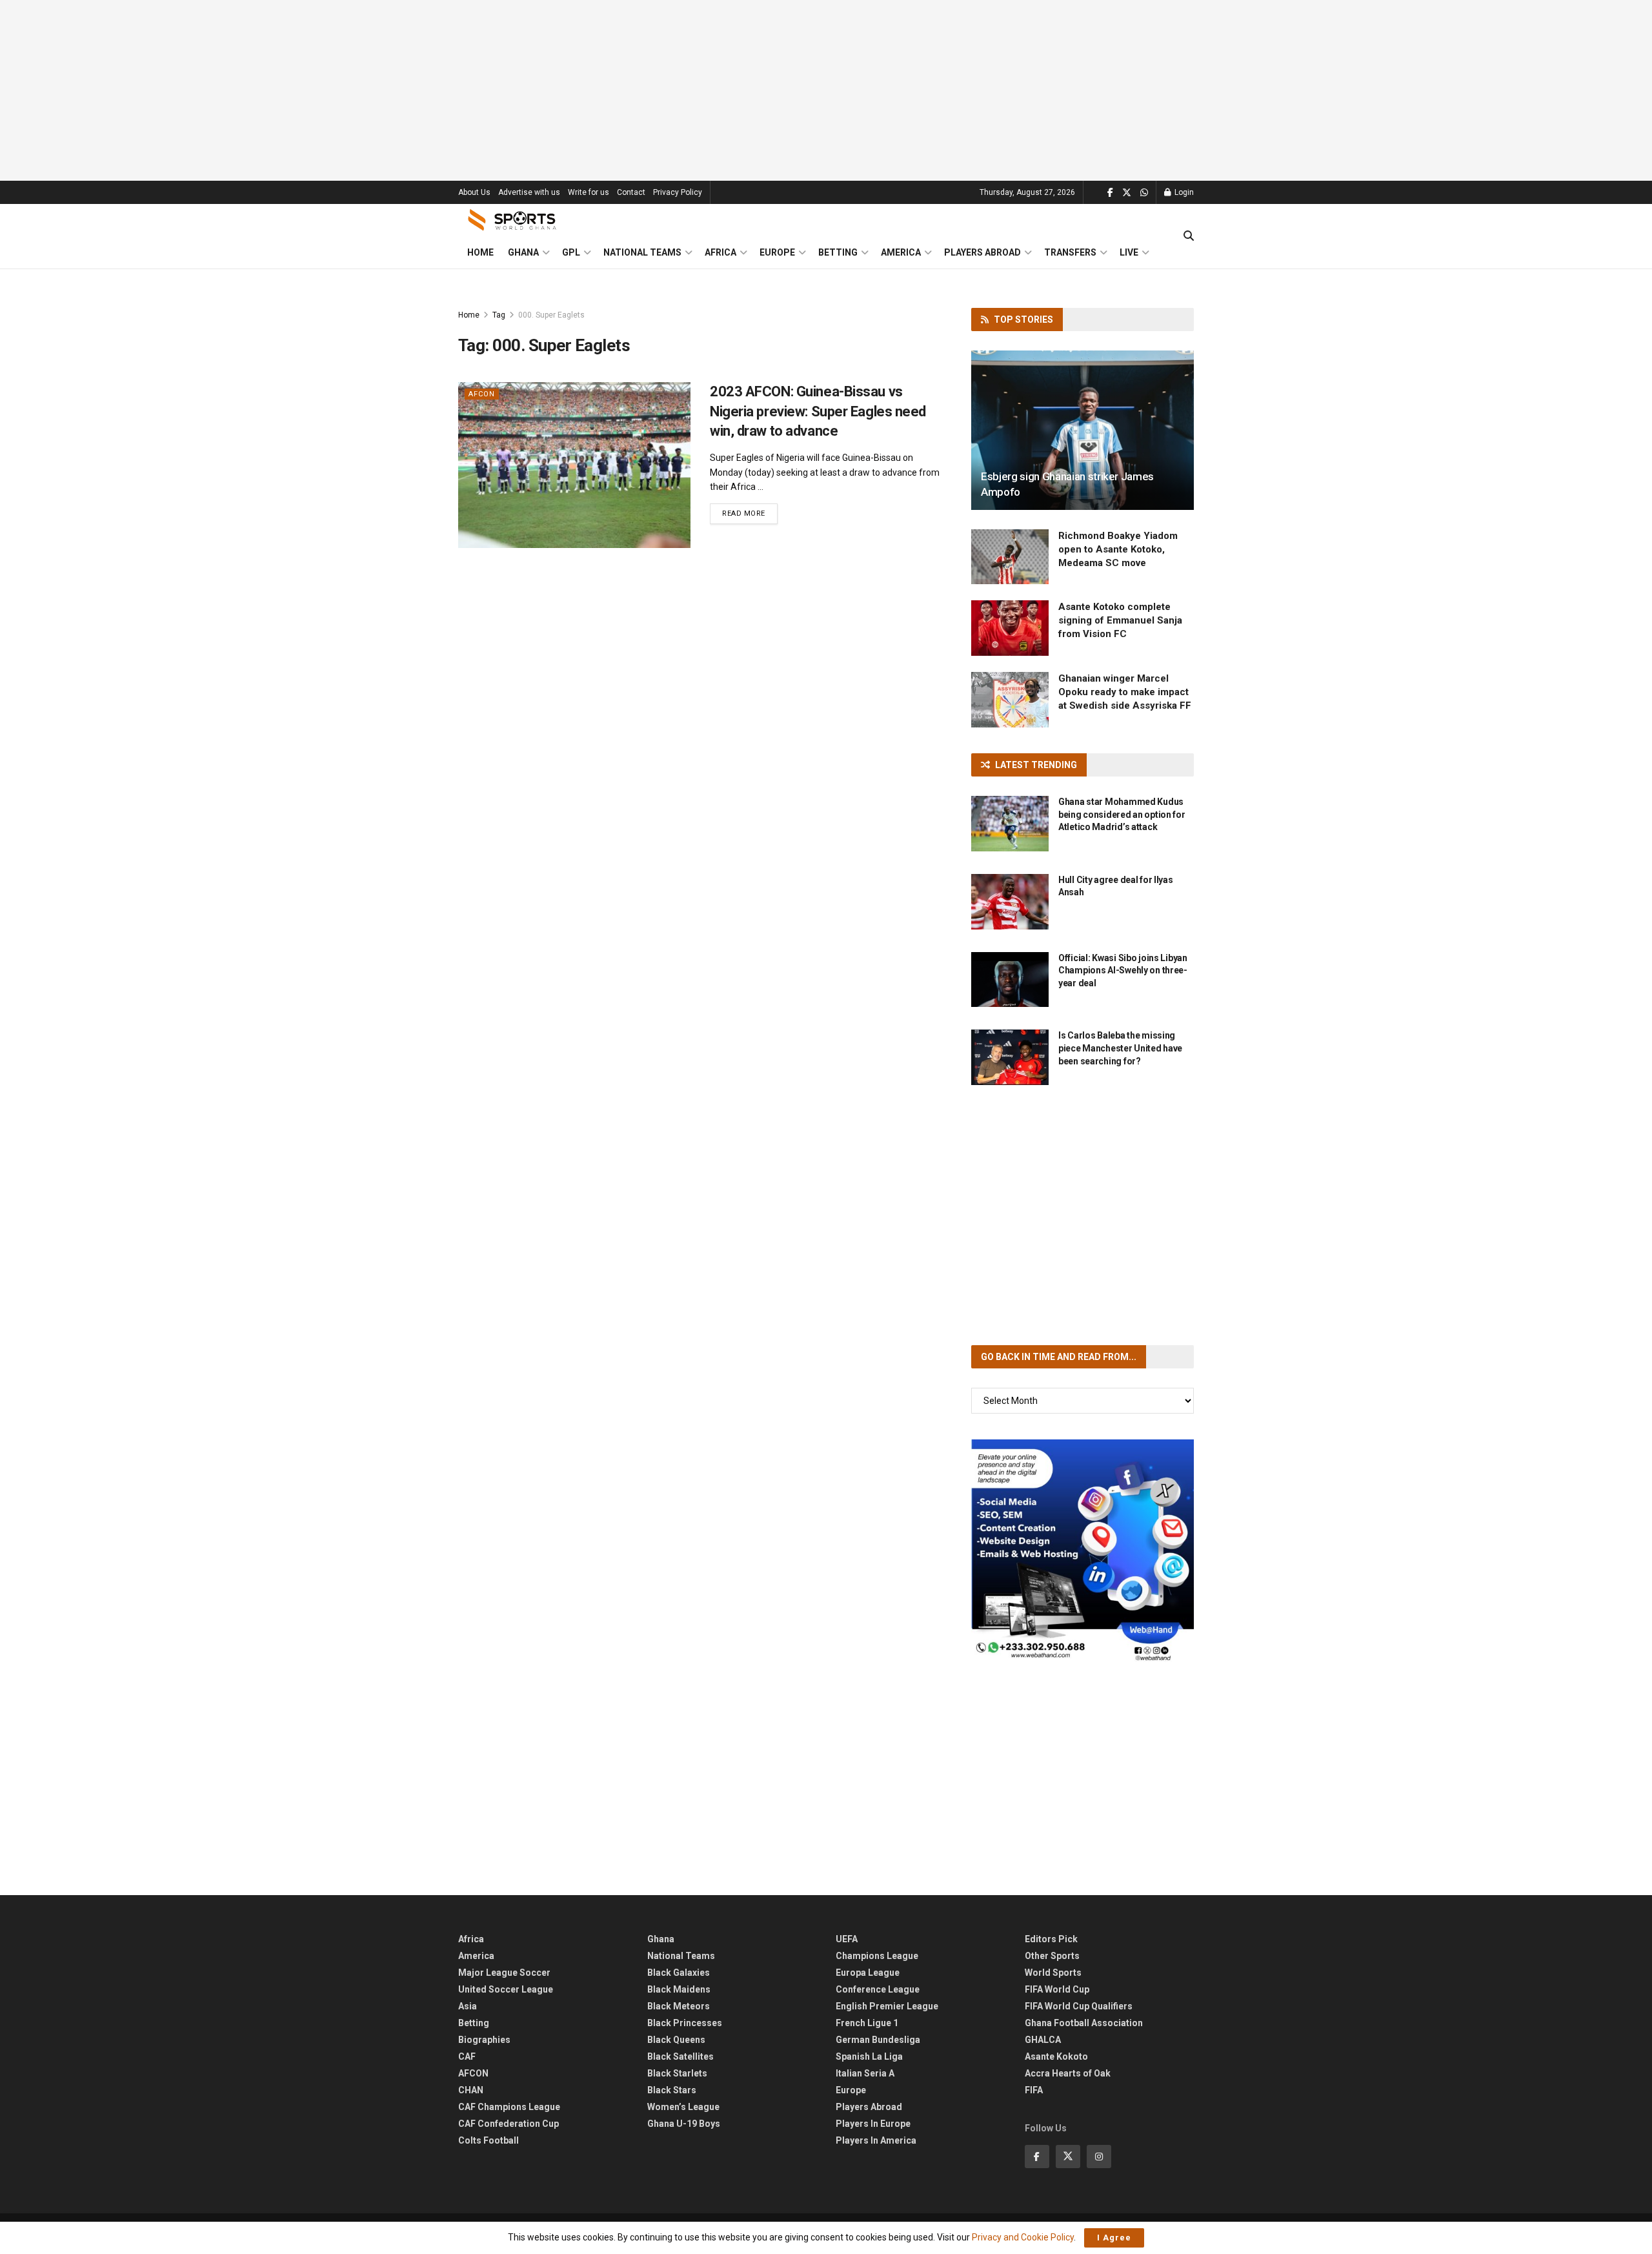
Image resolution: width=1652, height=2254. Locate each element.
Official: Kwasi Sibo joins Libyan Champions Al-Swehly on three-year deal (1123, 970)
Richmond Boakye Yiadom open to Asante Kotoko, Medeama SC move (1118, 549)
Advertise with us (529, 192)
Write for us (589, 192)
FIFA (1034, 2090)
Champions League (877, 1956)
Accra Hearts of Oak (1068, 2073)
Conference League (878, 1989)
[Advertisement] (826, 90)
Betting (838, 252)
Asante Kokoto (1056, 2056)
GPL (571, 252)
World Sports (1053, 1973)
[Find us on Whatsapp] (1144, 193)
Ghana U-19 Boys (684, 2124)
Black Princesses (685, 2023)
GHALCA (1043, 2040)
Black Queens (676, 2040)
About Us (474, 192)
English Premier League (887, 2006)
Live (1129, 252)
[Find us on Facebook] (1110, 193)
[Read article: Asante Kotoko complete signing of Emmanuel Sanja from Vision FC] (1010, 628)
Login (1183, 192)
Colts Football (489, 2140)
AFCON (482, 394)
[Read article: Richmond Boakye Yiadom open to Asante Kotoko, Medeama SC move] (1010, 557)
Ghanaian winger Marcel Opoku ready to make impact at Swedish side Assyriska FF (1125, 692)
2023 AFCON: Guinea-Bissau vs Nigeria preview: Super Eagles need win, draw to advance (818, 411)
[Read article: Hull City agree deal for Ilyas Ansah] (1010, 902)
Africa (720, 252)
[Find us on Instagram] (1099, 2157)
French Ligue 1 (867, 2023)
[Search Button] (1189, 236)
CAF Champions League (509, 2107)
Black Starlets (677, 2073)
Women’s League (683, 2107)
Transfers (1070, 252)
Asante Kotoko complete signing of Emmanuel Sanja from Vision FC (1120, 620)
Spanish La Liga (869, 2056)
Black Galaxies (679, 1973)
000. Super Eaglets (551, 315)
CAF (467, 2056)
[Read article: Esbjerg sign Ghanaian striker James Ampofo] (1083, 430)
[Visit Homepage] (512, 220)
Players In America (876, 2140)
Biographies (484, 2040)
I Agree (1114, 2238)
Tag (499, 315)
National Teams (642, 252)
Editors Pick (1051, 1939)
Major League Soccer (504, 1973)
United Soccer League (506, 1989)
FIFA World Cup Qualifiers (1079, 2006)
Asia (468, 2006)
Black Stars (672, 2090)
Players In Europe (873, 2124)
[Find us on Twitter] (1127, 193)
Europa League (868, 1973)
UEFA (847, 1939)
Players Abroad (982, 252)
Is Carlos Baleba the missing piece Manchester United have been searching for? (1120, 1048)
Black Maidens (679, 1989)
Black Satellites (680, 2056)
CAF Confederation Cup (509, 2124)
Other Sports (1052, 1956)
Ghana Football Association (1084, 2023)
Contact (631, 192)
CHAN (471, 2090)
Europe (777, 252)
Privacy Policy (678, 192)
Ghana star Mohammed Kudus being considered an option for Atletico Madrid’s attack (1122, 814)
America (901, 252)
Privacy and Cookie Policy (1023, 2237)
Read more (750, 513)
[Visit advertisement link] (1083, 1551)
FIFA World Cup (1057, 1989)
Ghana (523, 252)
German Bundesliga (878, 2040)
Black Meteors (679, 2006)
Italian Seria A (865, 2073)
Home (480, 252)
